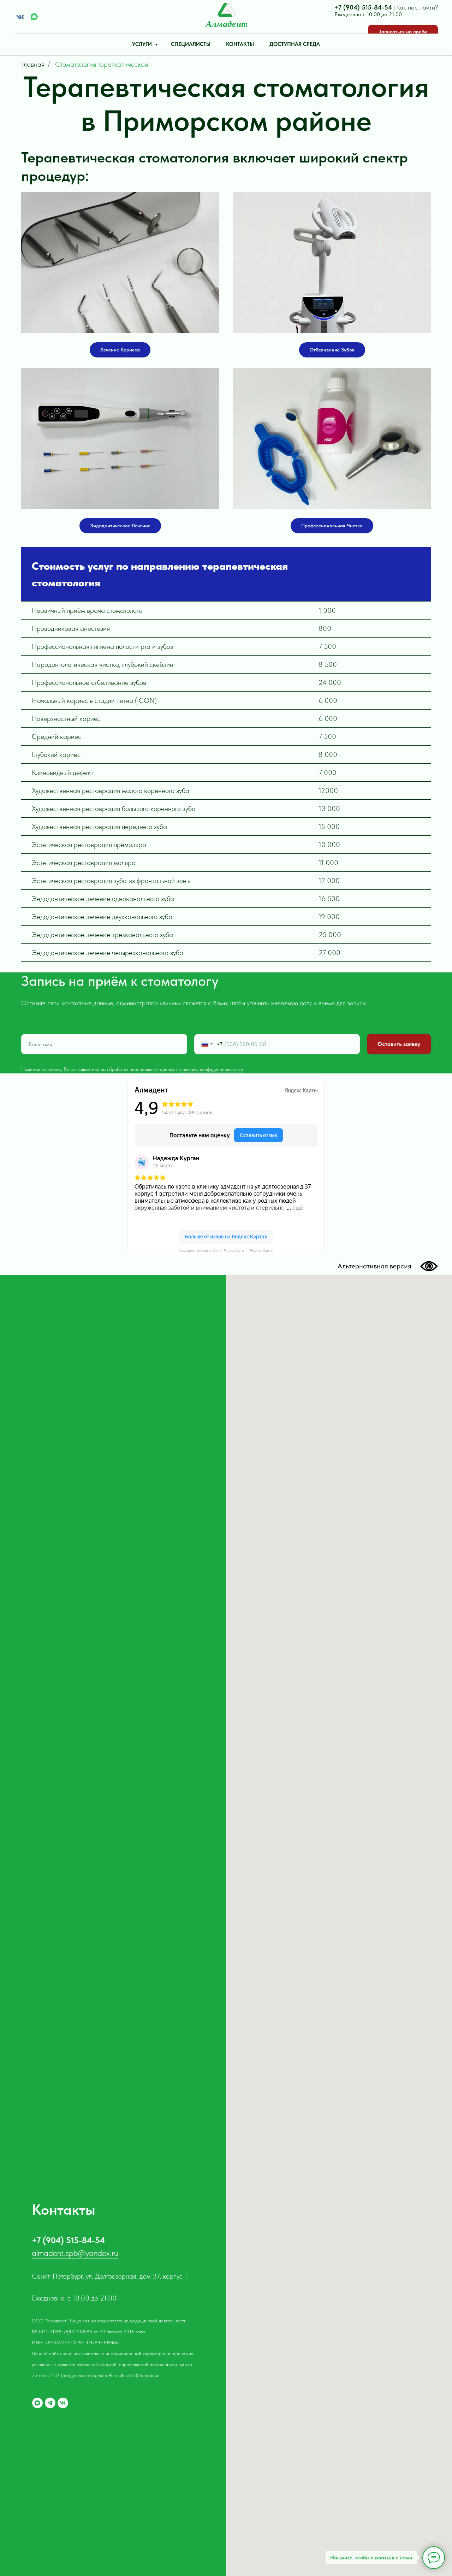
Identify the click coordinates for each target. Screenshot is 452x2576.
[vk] (63, 2403)
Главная (33, 64)
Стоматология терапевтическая (102, 64)
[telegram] (50, 2403)
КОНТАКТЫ (240, 44)
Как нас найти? (417, 7)
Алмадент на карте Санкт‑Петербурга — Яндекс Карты (226, 1251)
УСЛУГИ (143, 44)
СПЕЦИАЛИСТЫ (191, 44)
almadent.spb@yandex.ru (75, 2253)
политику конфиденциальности (212, 1069)
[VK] (20, 17)
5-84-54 (380, 7)
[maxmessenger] (34, 17)
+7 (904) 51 (351, 7)
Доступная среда (295, 44)
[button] (403, 32)
